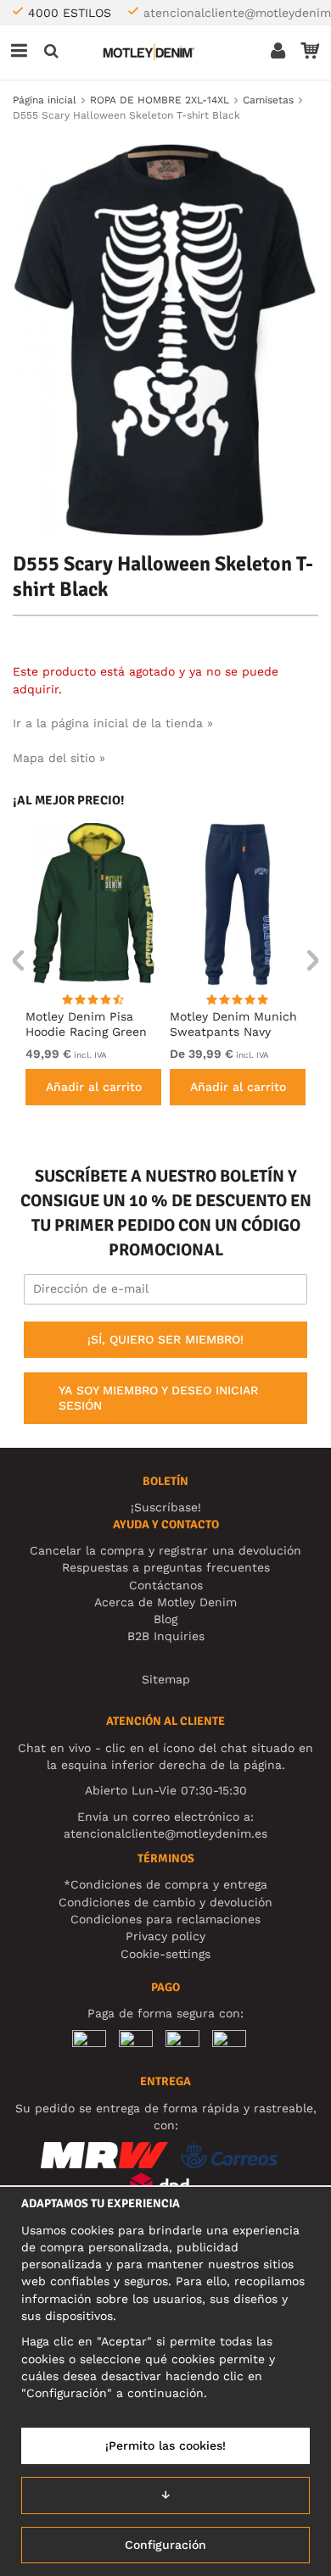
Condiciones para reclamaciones (165, 1919)
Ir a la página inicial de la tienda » (113, 723)
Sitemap (166, 1679)
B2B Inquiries (166, 1636)
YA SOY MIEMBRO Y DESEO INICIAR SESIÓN (158, 1398)
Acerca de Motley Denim (165, 1602)
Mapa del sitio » (59, 758)
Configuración (165, 2545)
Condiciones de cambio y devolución (165, 1902)
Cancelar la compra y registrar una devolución (165, 1550)
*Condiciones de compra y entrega (165, 1884)
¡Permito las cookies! (165, 2445)
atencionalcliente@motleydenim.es (165, 1833)
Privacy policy (165, 1936)
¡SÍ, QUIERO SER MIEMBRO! (165, 1339)
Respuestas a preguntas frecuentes (166, 1567)
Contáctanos (166, 1585)
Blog (165, 1619)
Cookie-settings (165, 1954)
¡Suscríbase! (166, 1507)
